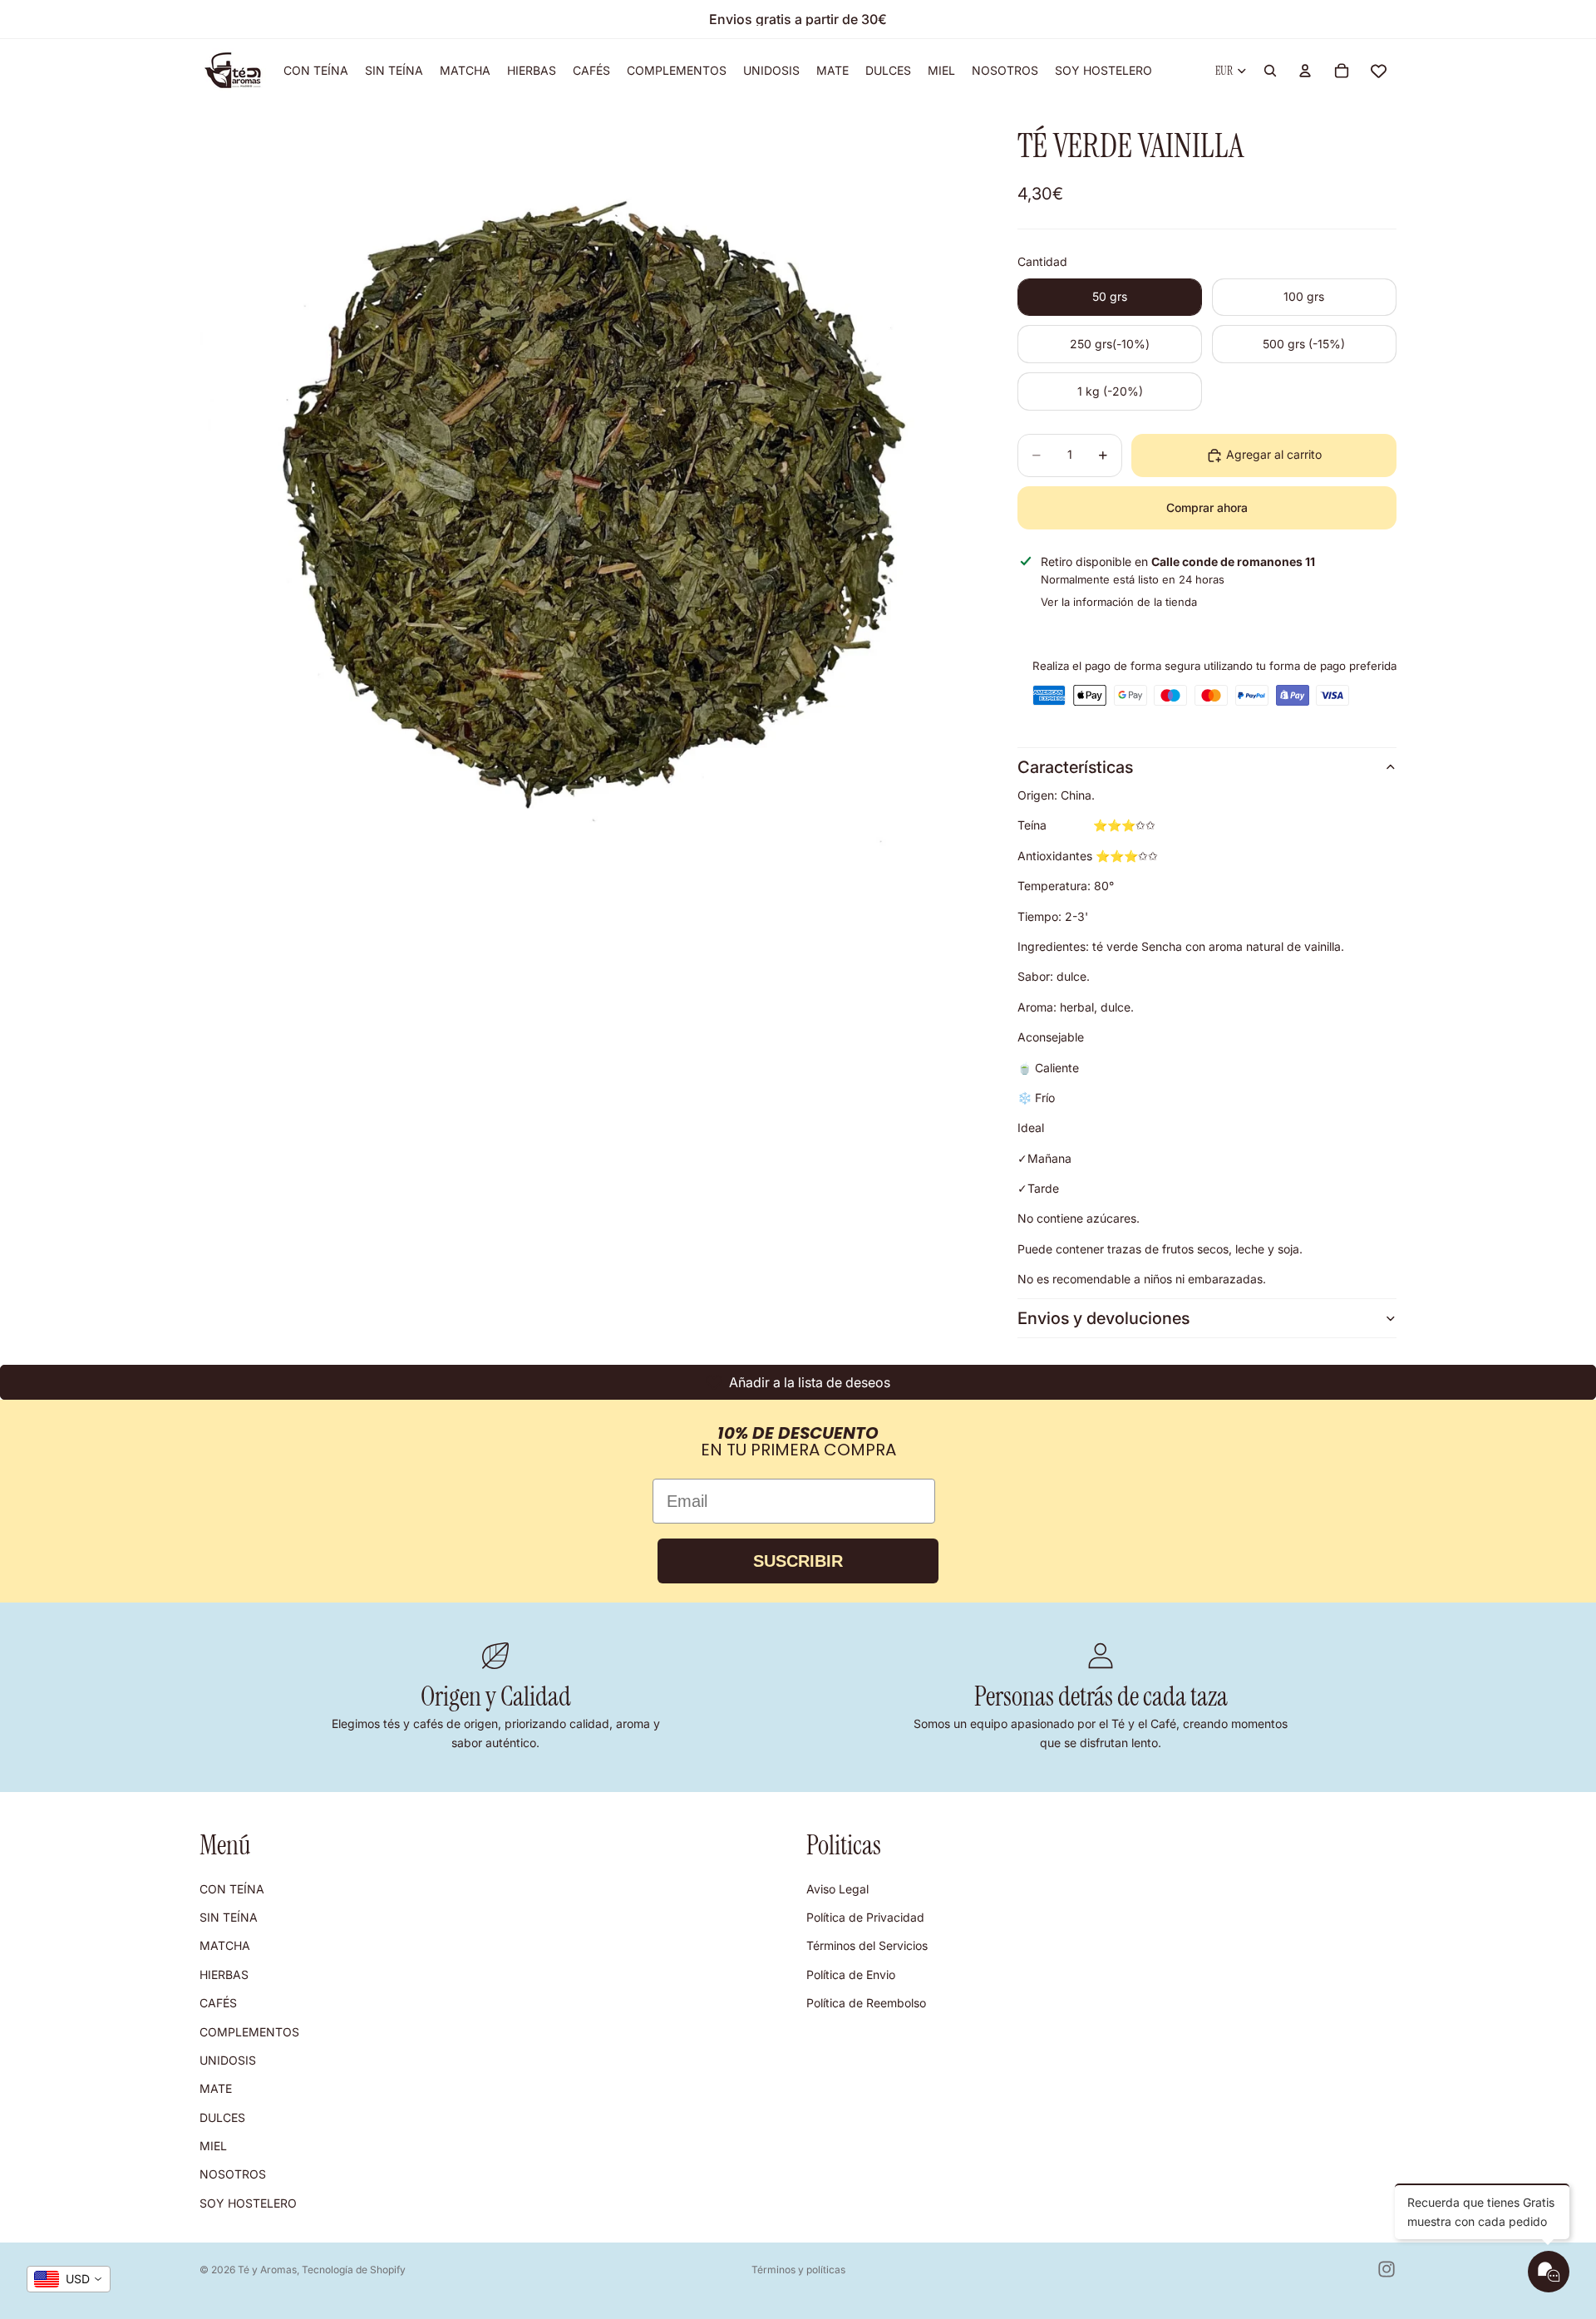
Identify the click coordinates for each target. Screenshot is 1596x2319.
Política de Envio (851, 1974)
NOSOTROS (233, 2175)
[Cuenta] (1305, 71)
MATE (216, 2088)
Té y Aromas (267, 2270)
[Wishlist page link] (1379, 71)
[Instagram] (1387, 2269)
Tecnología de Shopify (354, 2270)
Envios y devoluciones (1103, 1318)
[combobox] (69, 2279)
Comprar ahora (1207, 507)
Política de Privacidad (865, 1917)
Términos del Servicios (867, 1946)
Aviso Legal (837, 1889)
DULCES (222, 2117)
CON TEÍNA (232, 1889)
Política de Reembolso (866, 2003)
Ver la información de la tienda (1119, 602)
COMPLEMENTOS (249, 2032)
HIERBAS (224, 1974)
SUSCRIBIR (798, 1561)
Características (1075, 767)
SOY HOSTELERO (248, 2203)
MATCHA (225, 1946)
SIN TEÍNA (229, 1917)
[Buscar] (1270, 71)
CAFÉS (218, 2003)
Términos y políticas (798, 2270)
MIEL (213, 2146)
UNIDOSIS (228, 2060)
